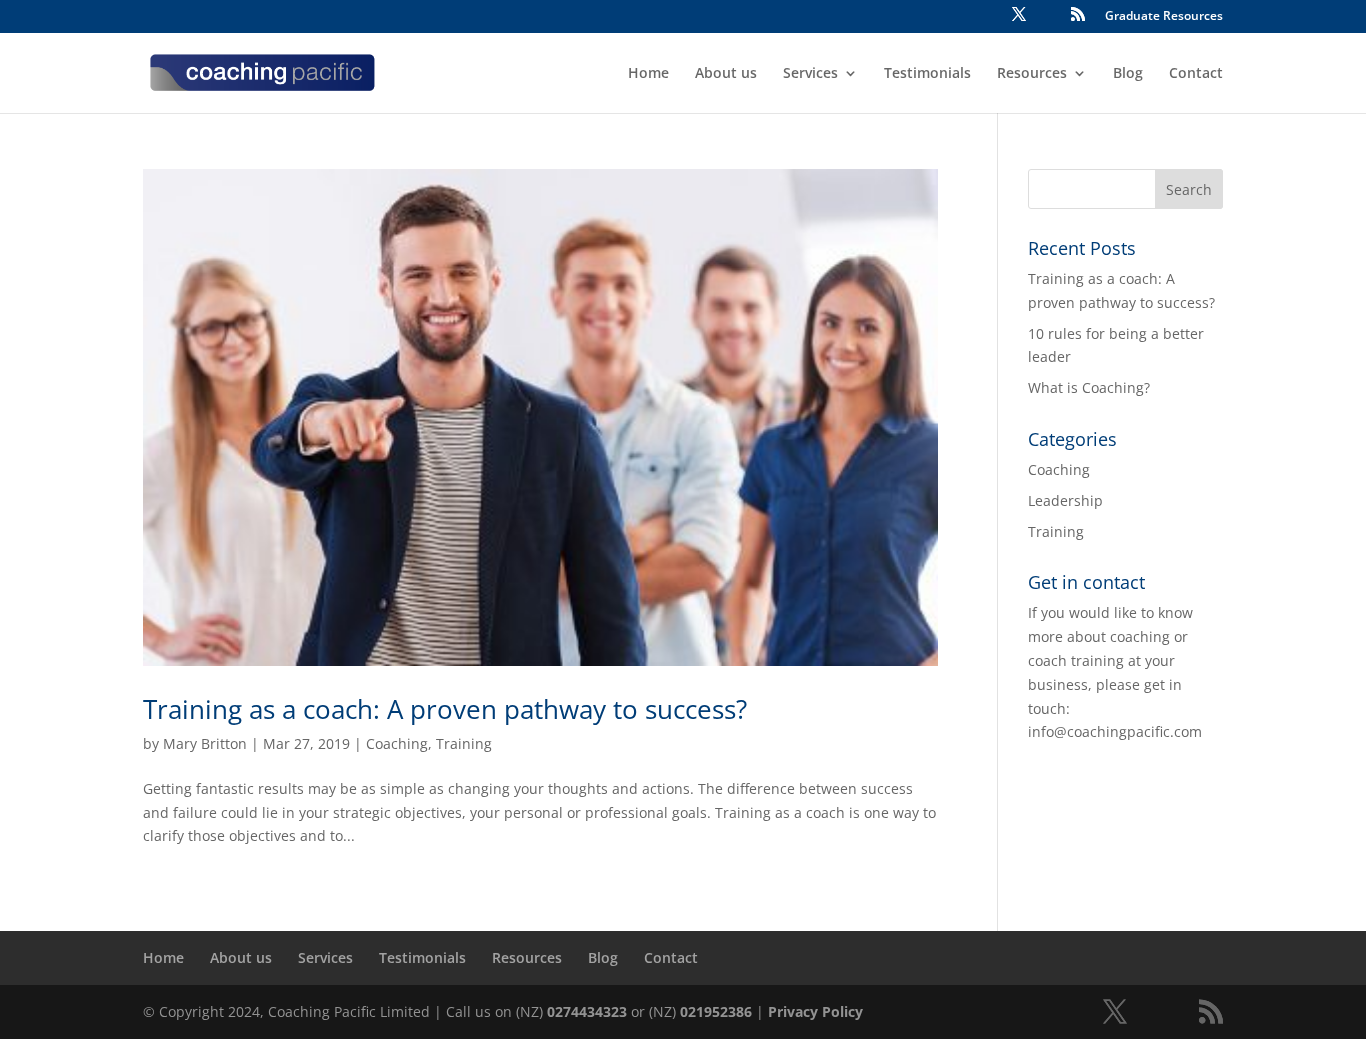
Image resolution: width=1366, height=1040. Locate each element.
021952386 (716, 1011)
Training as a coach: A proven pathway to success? (445, 709)
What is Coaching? (1089, 387)
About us (726, 74)
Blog (1128, 74)
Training (464, 743)
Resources (1032, 74)
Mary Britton (205, 743)
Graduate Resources (1164, 17)
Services (810, 74)
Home (648, 74)
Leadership (1065, 500)
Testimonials (927, 74)
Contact (1196, 74)
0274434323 (587, 1011)
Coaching (397, 743)
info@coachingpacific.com (1115, 731)
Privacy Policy (815, 1011)
